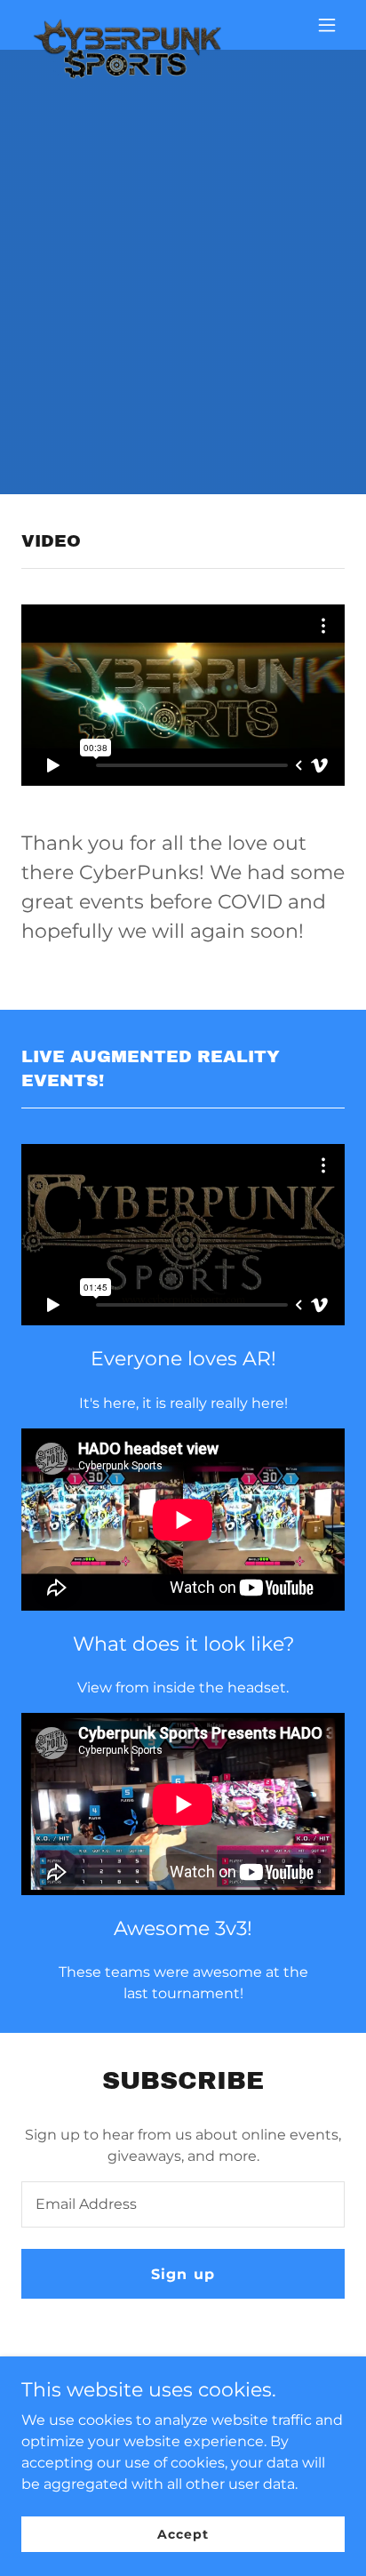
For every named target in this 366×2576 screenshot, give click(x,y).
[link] (128, 25)
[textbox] (183, 2204)
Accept (183, 2533)
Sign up (183, 2274)
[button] (327, 25)
